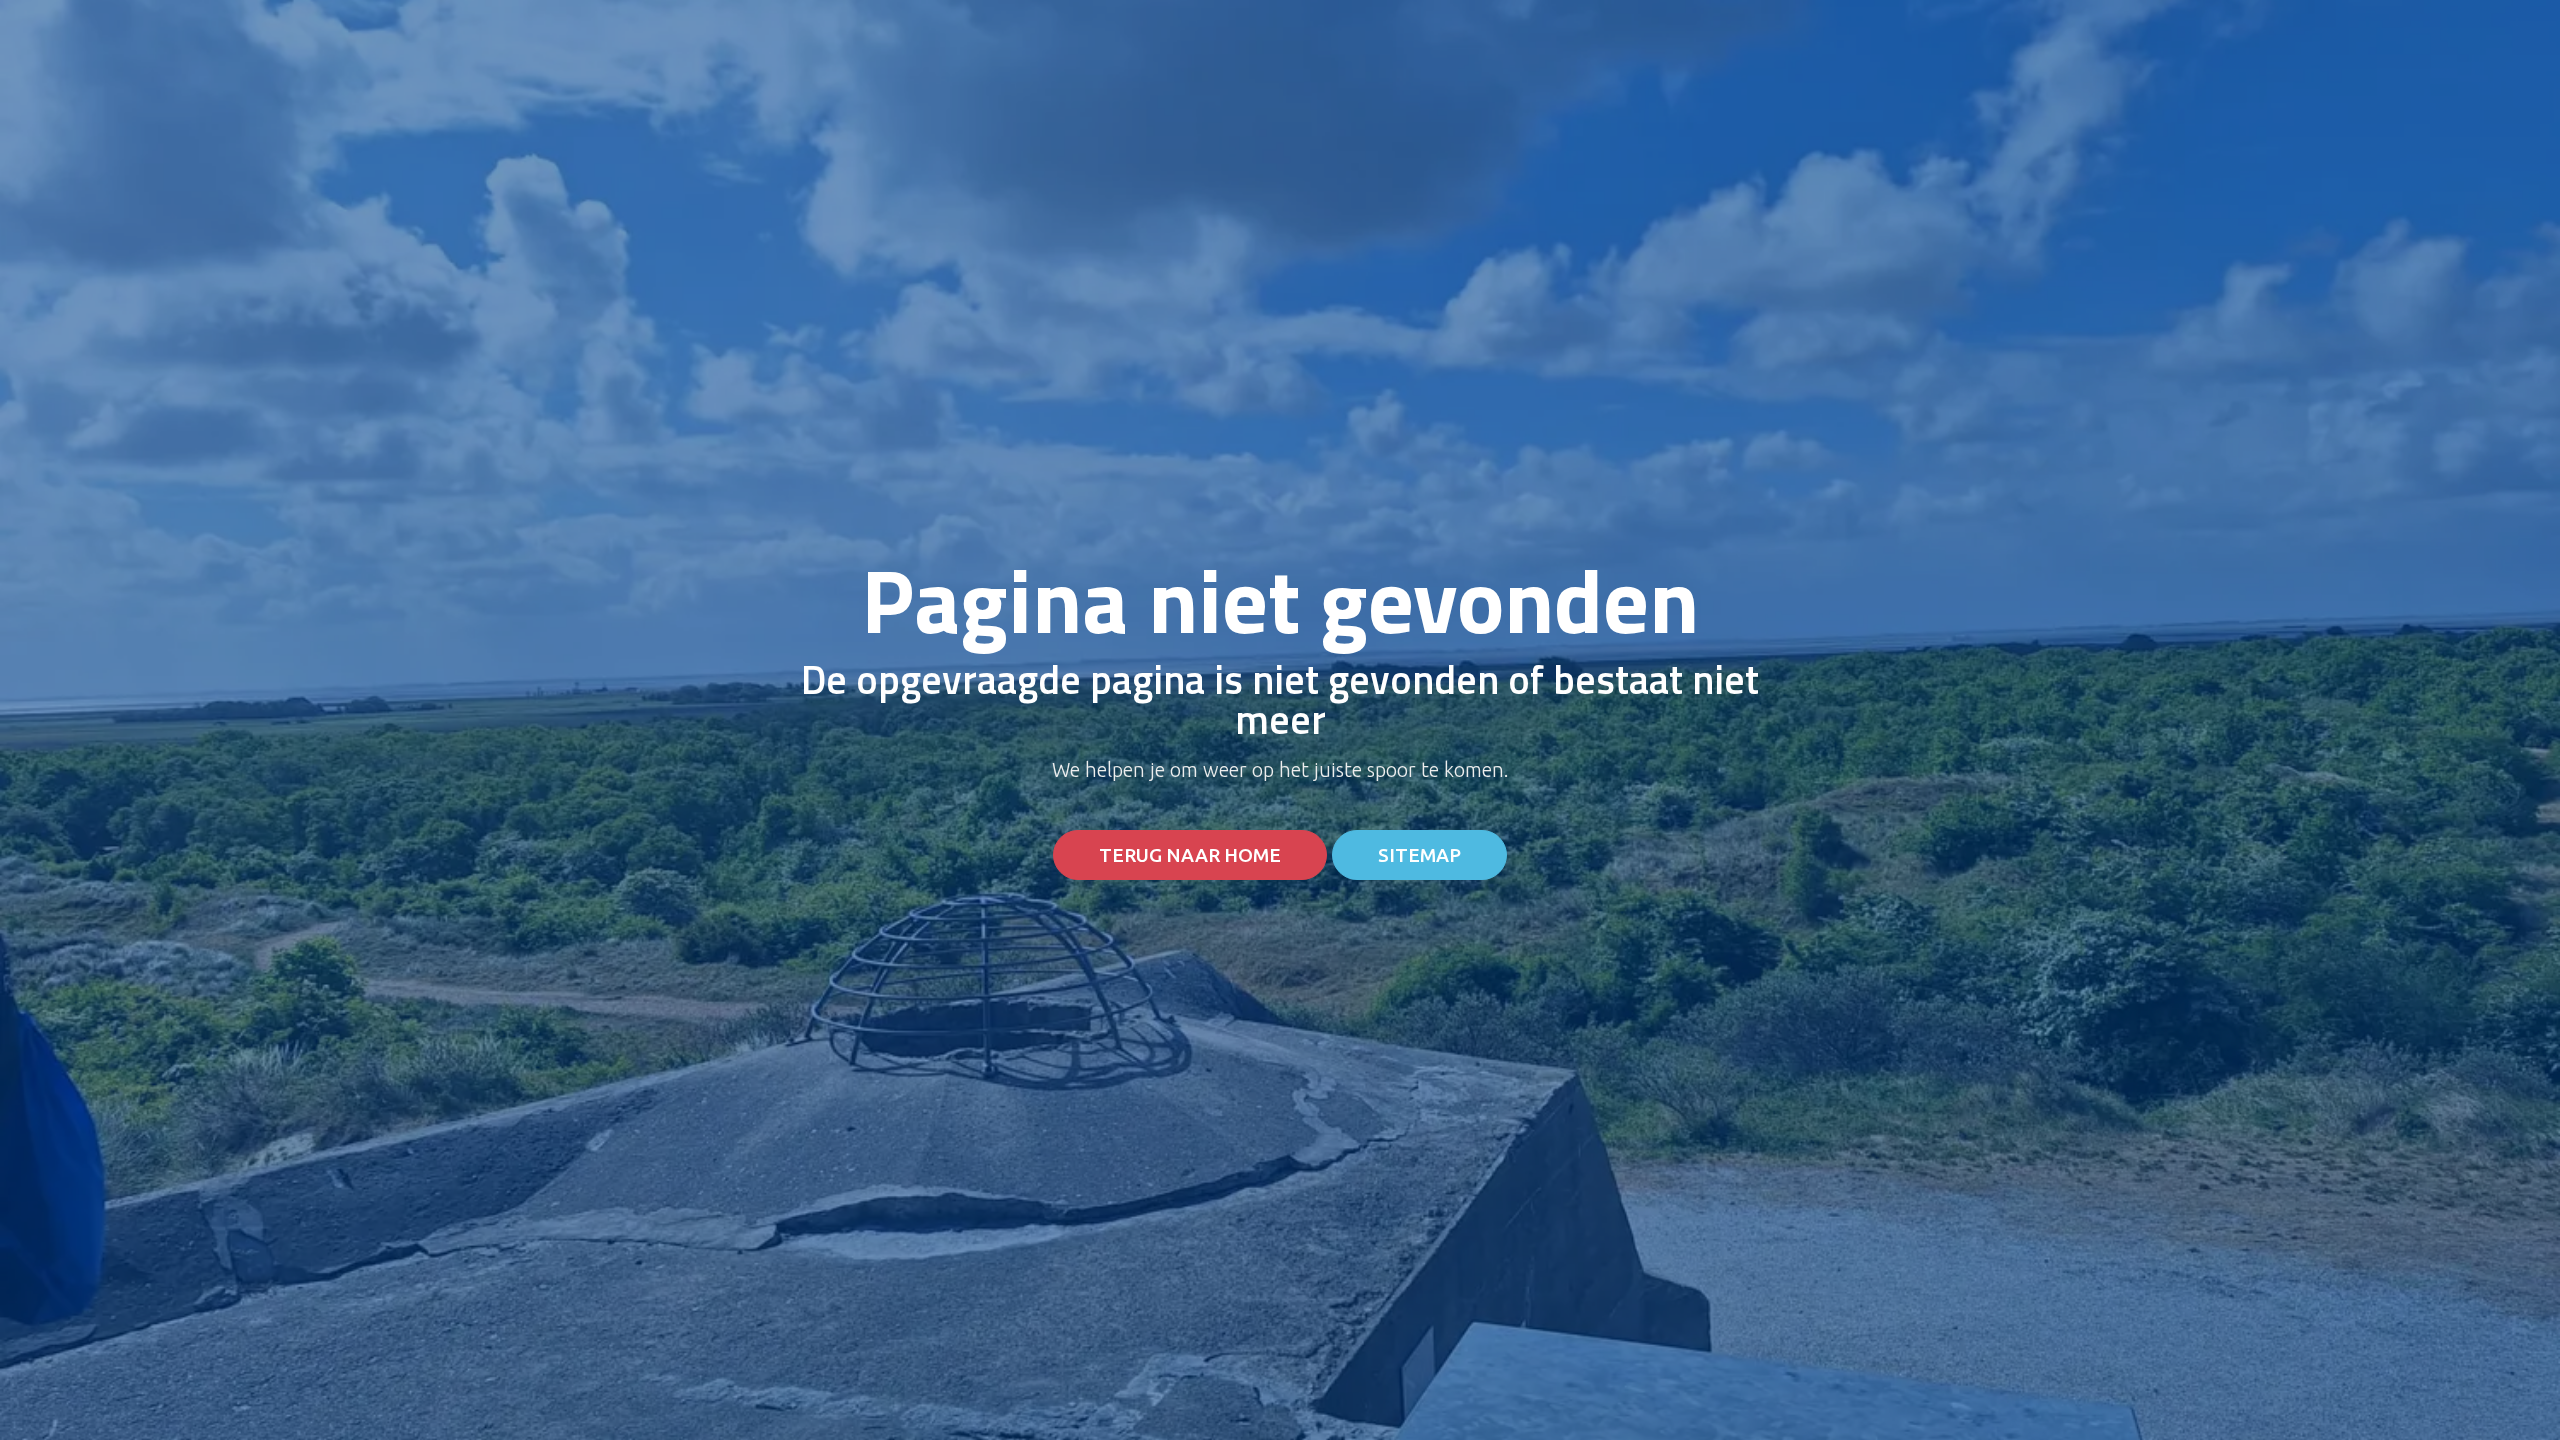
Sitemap (1419, 855)
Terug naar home (1190, 855)
